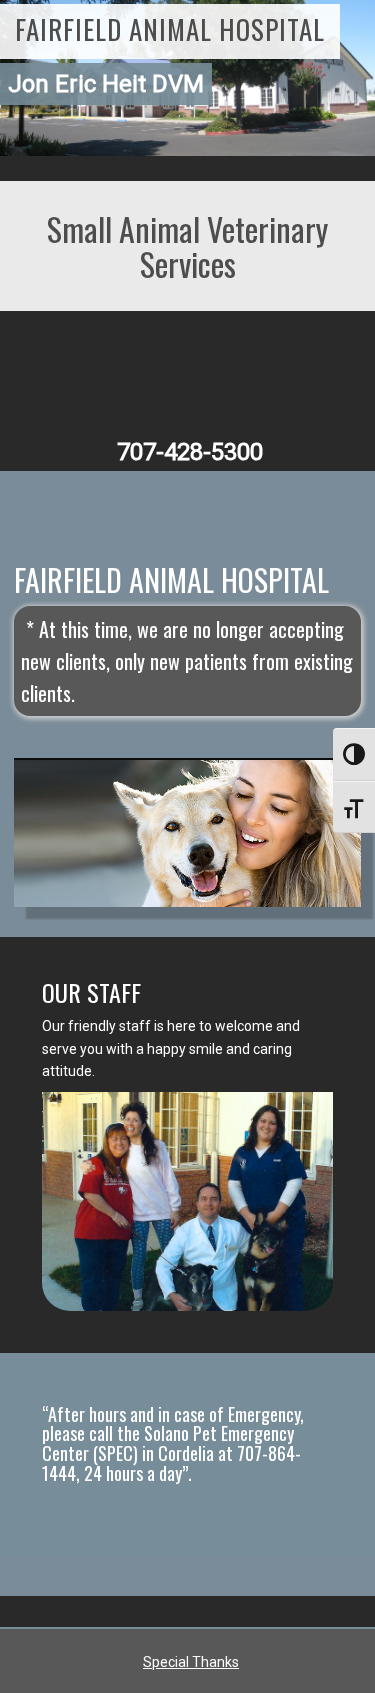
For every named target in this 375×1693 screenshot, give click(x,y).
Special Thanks (191, 1662)
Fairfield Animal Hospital (170, 29)
